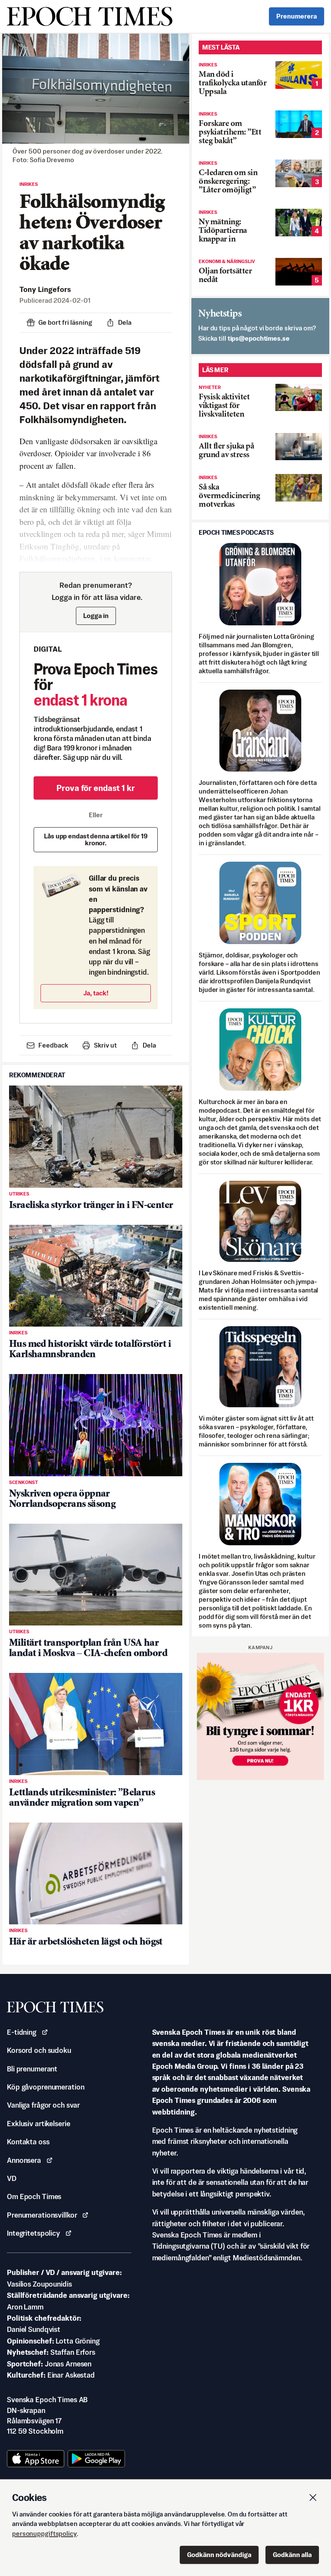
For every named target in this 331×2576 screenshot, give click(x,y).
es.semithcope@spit (259, 338)
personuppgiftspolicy (44, 2534)
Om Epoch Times (34, 2196)
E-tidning (22, 2032)
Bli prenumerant (32, 2069)
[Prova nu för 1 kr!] (260, 1716)
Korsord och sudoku (39, 2050)
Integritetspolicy (33, 2233)
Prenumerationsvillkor (42, 2215)
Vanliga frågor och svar (43, 2105)
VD (12, 2178)
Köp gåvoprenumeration (45, 2087)
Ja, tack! (96, 993)
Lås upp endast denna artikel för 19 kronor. (96, 839)
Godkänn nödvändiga (219, 2555)
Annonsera (24, 2160)
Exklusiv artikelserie (38, 2124)
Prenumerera (297, 16)
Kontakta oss (28, 2142)
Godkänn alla (292, 2555)
